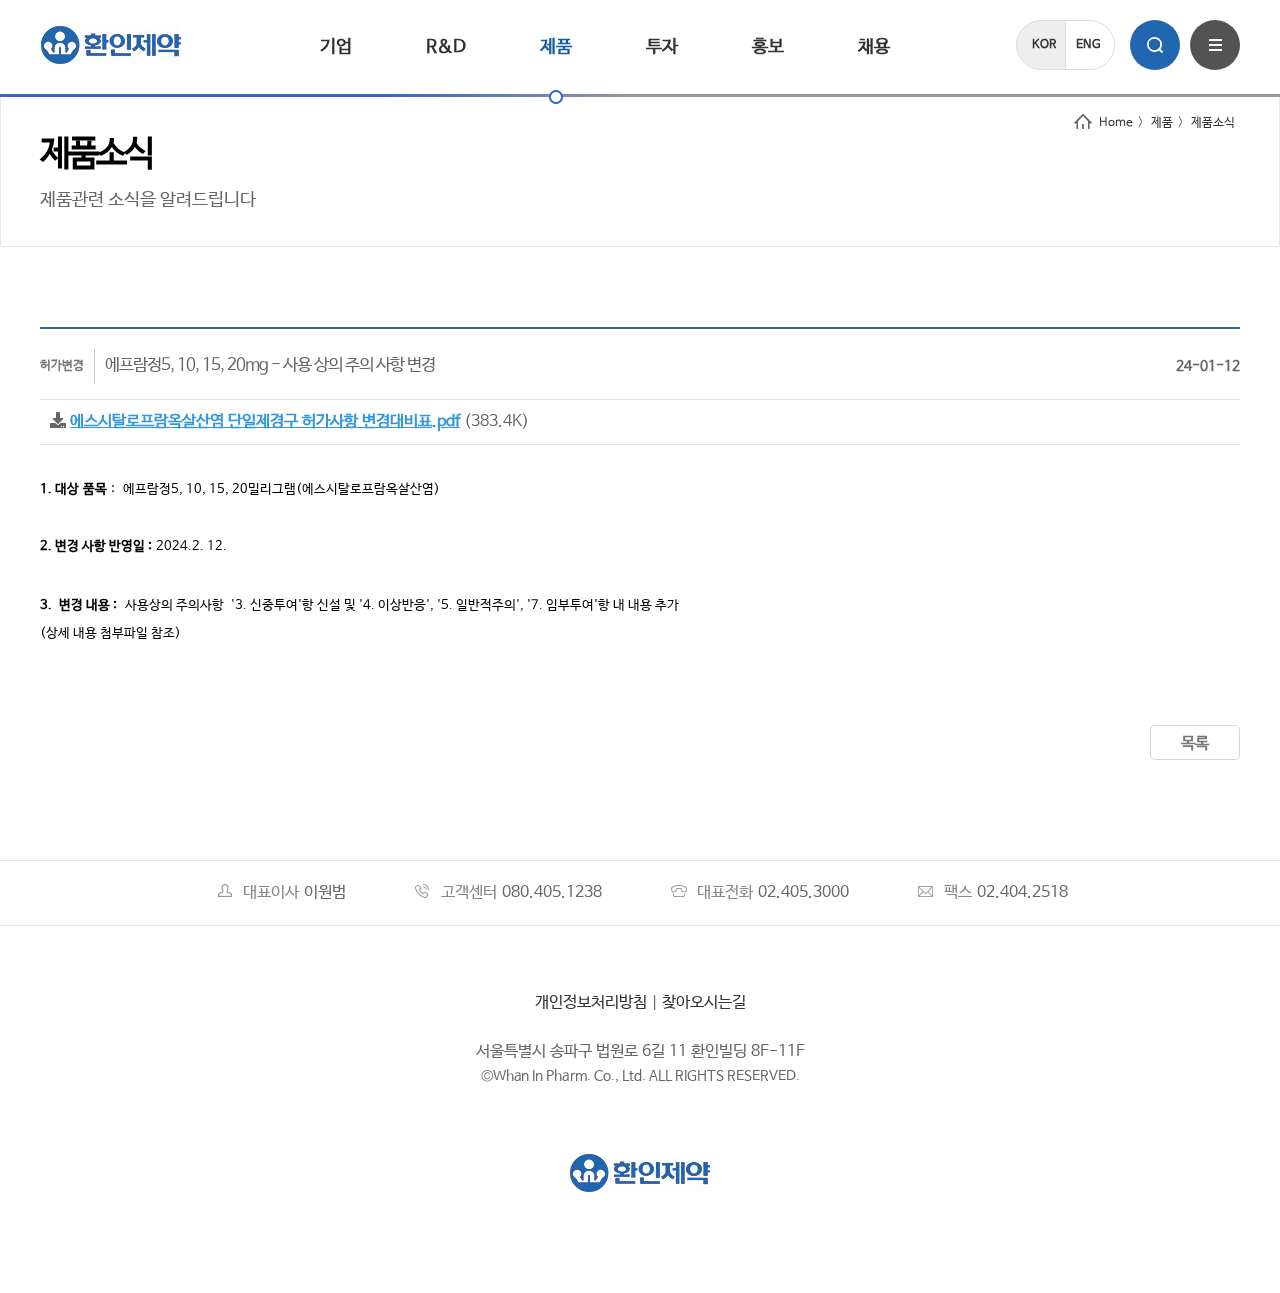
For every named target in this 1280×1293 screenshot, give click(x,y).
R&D (446, 47)
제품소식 (1213, 123)
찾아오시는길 (704, 1002)
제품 (556, 47)
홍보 (768, 47)
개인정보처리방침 (591, 1002)
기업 (336, 47)
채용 (874, 47)
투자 (662, 47)
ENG (1088, 45)
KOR (1044, 45)
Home (1116, 123)
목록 (1195, 743)
